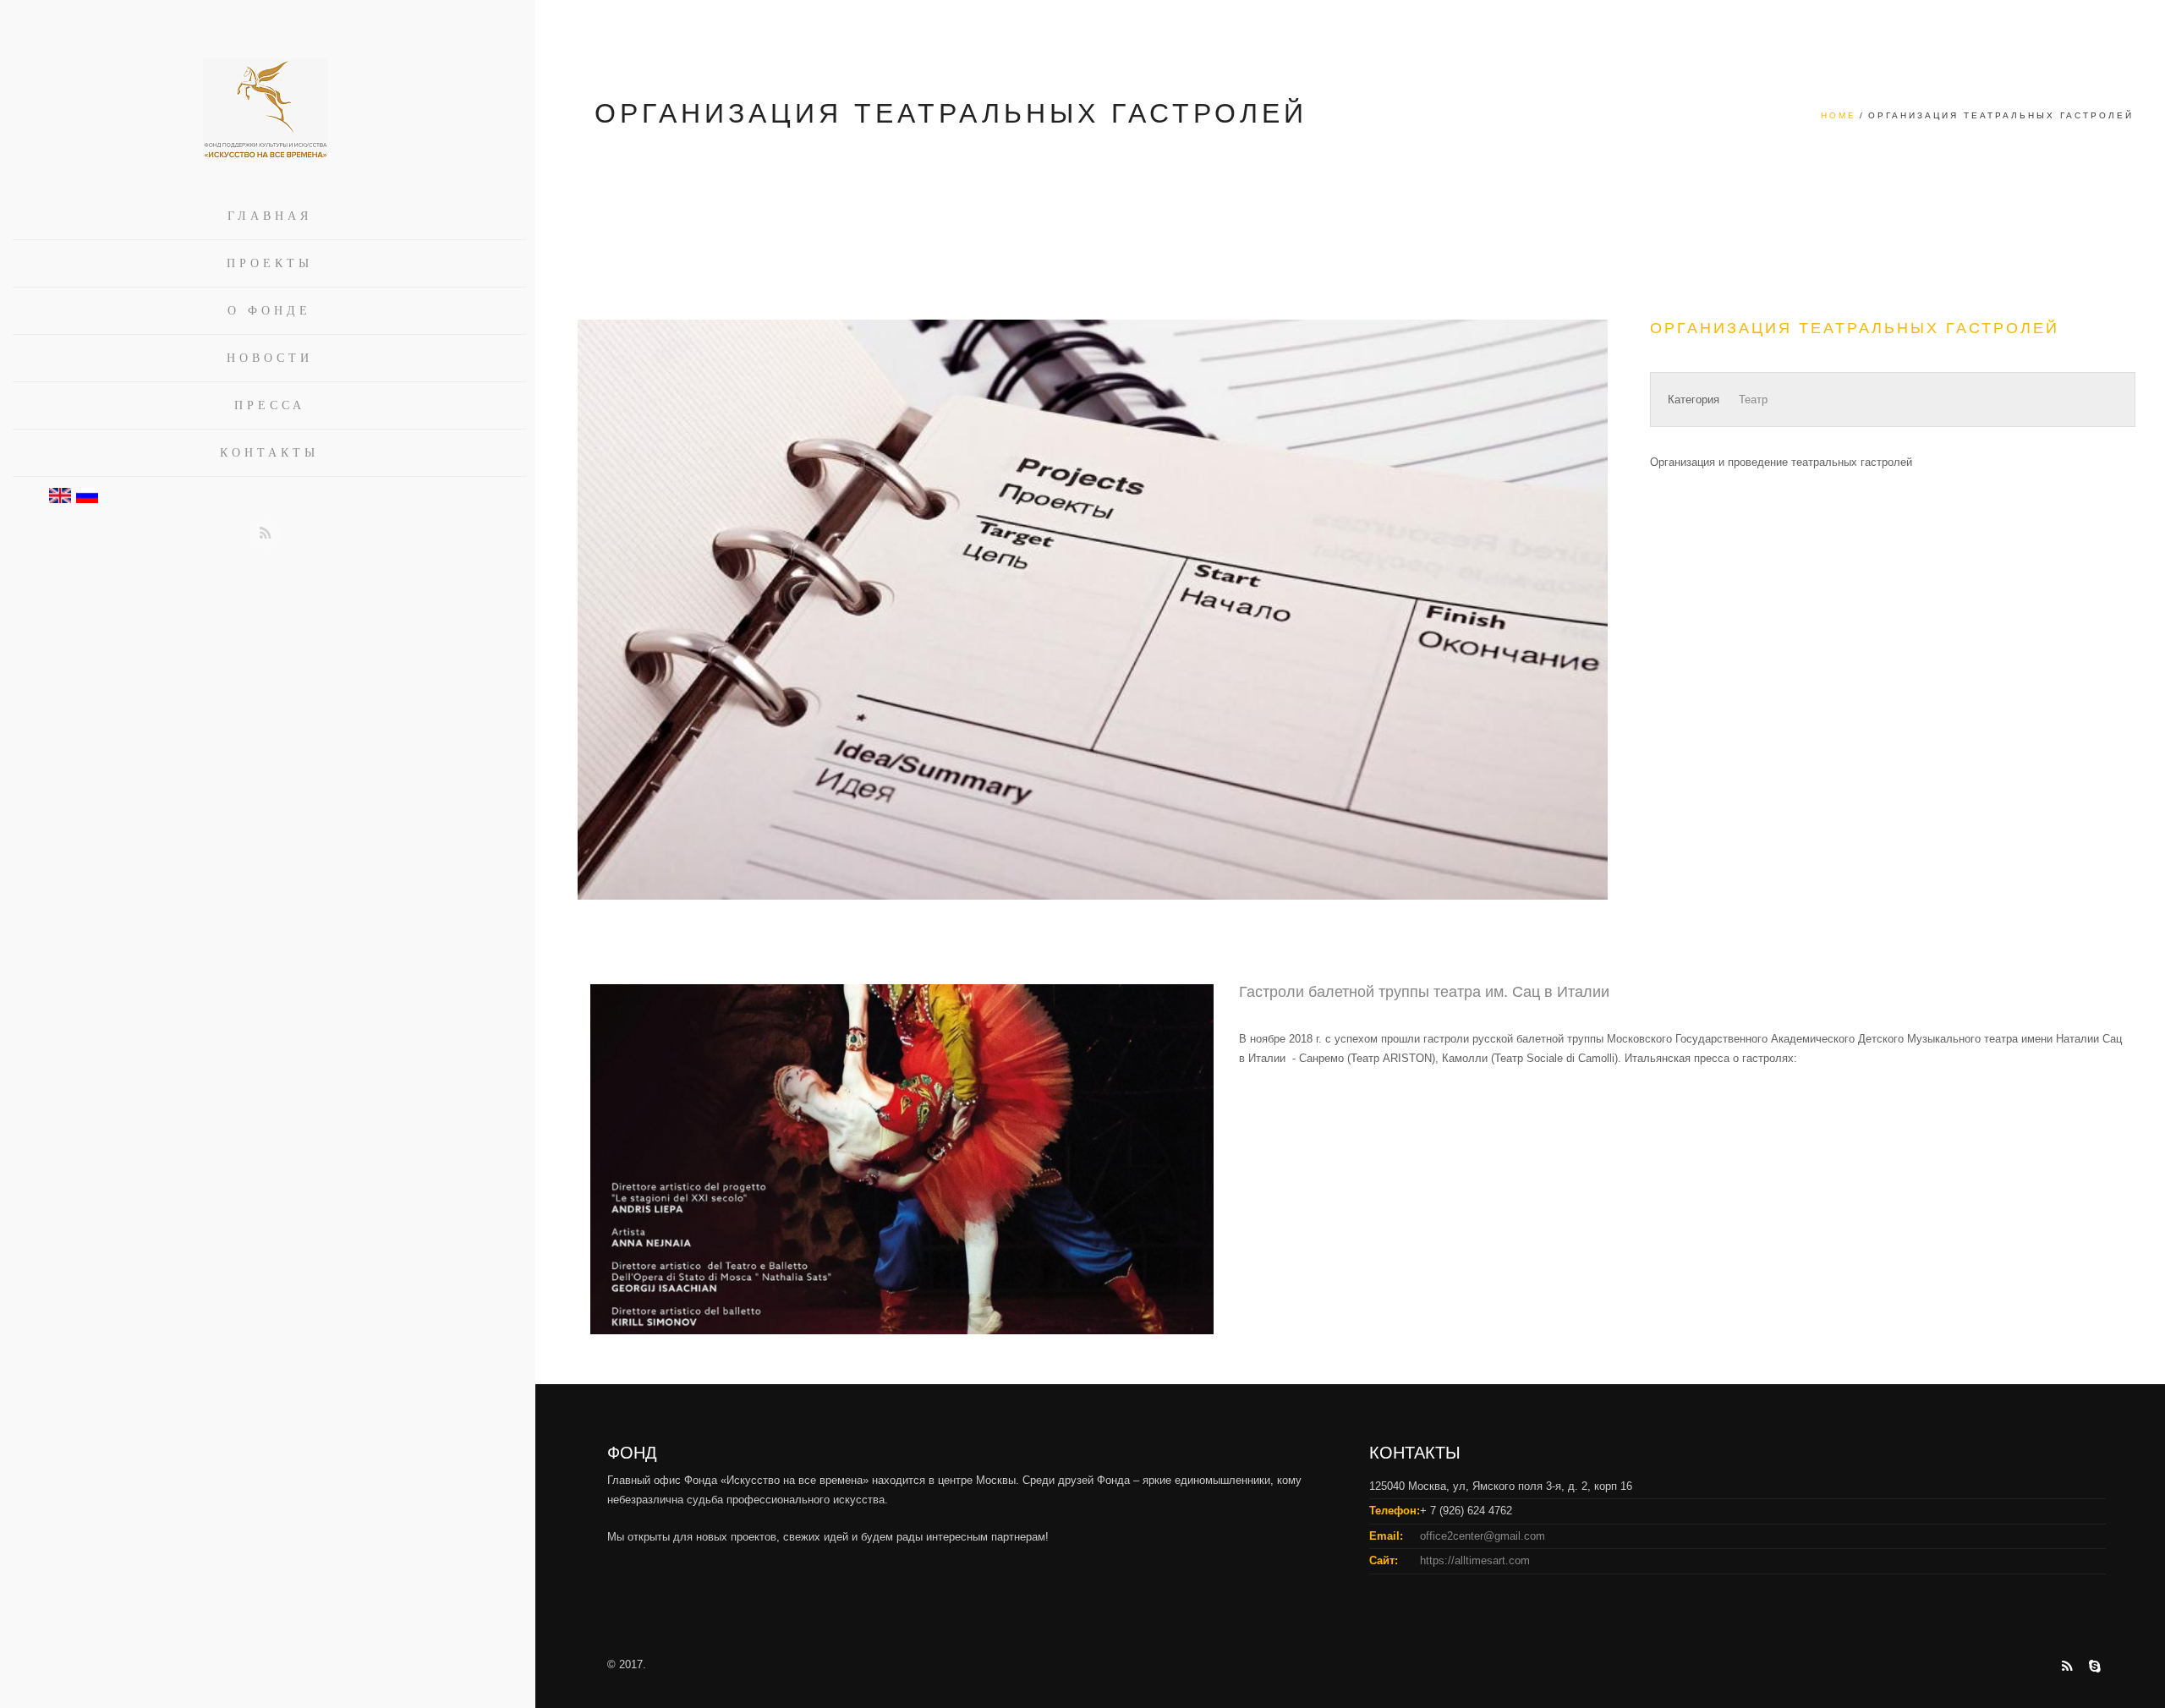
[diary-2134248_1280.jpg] (1093, 634)
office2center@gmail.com (1483, 1536)
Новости (270, 358)
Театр (1753, 400)
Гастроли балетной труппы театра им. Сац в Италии (1424, 992)
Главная (270, 216)
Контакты (269, 453)
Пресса (270, 405)
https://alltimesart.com (1475, 1560)
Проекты (270, 263)
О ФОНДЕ (269, 311)
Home (1839, 115)
